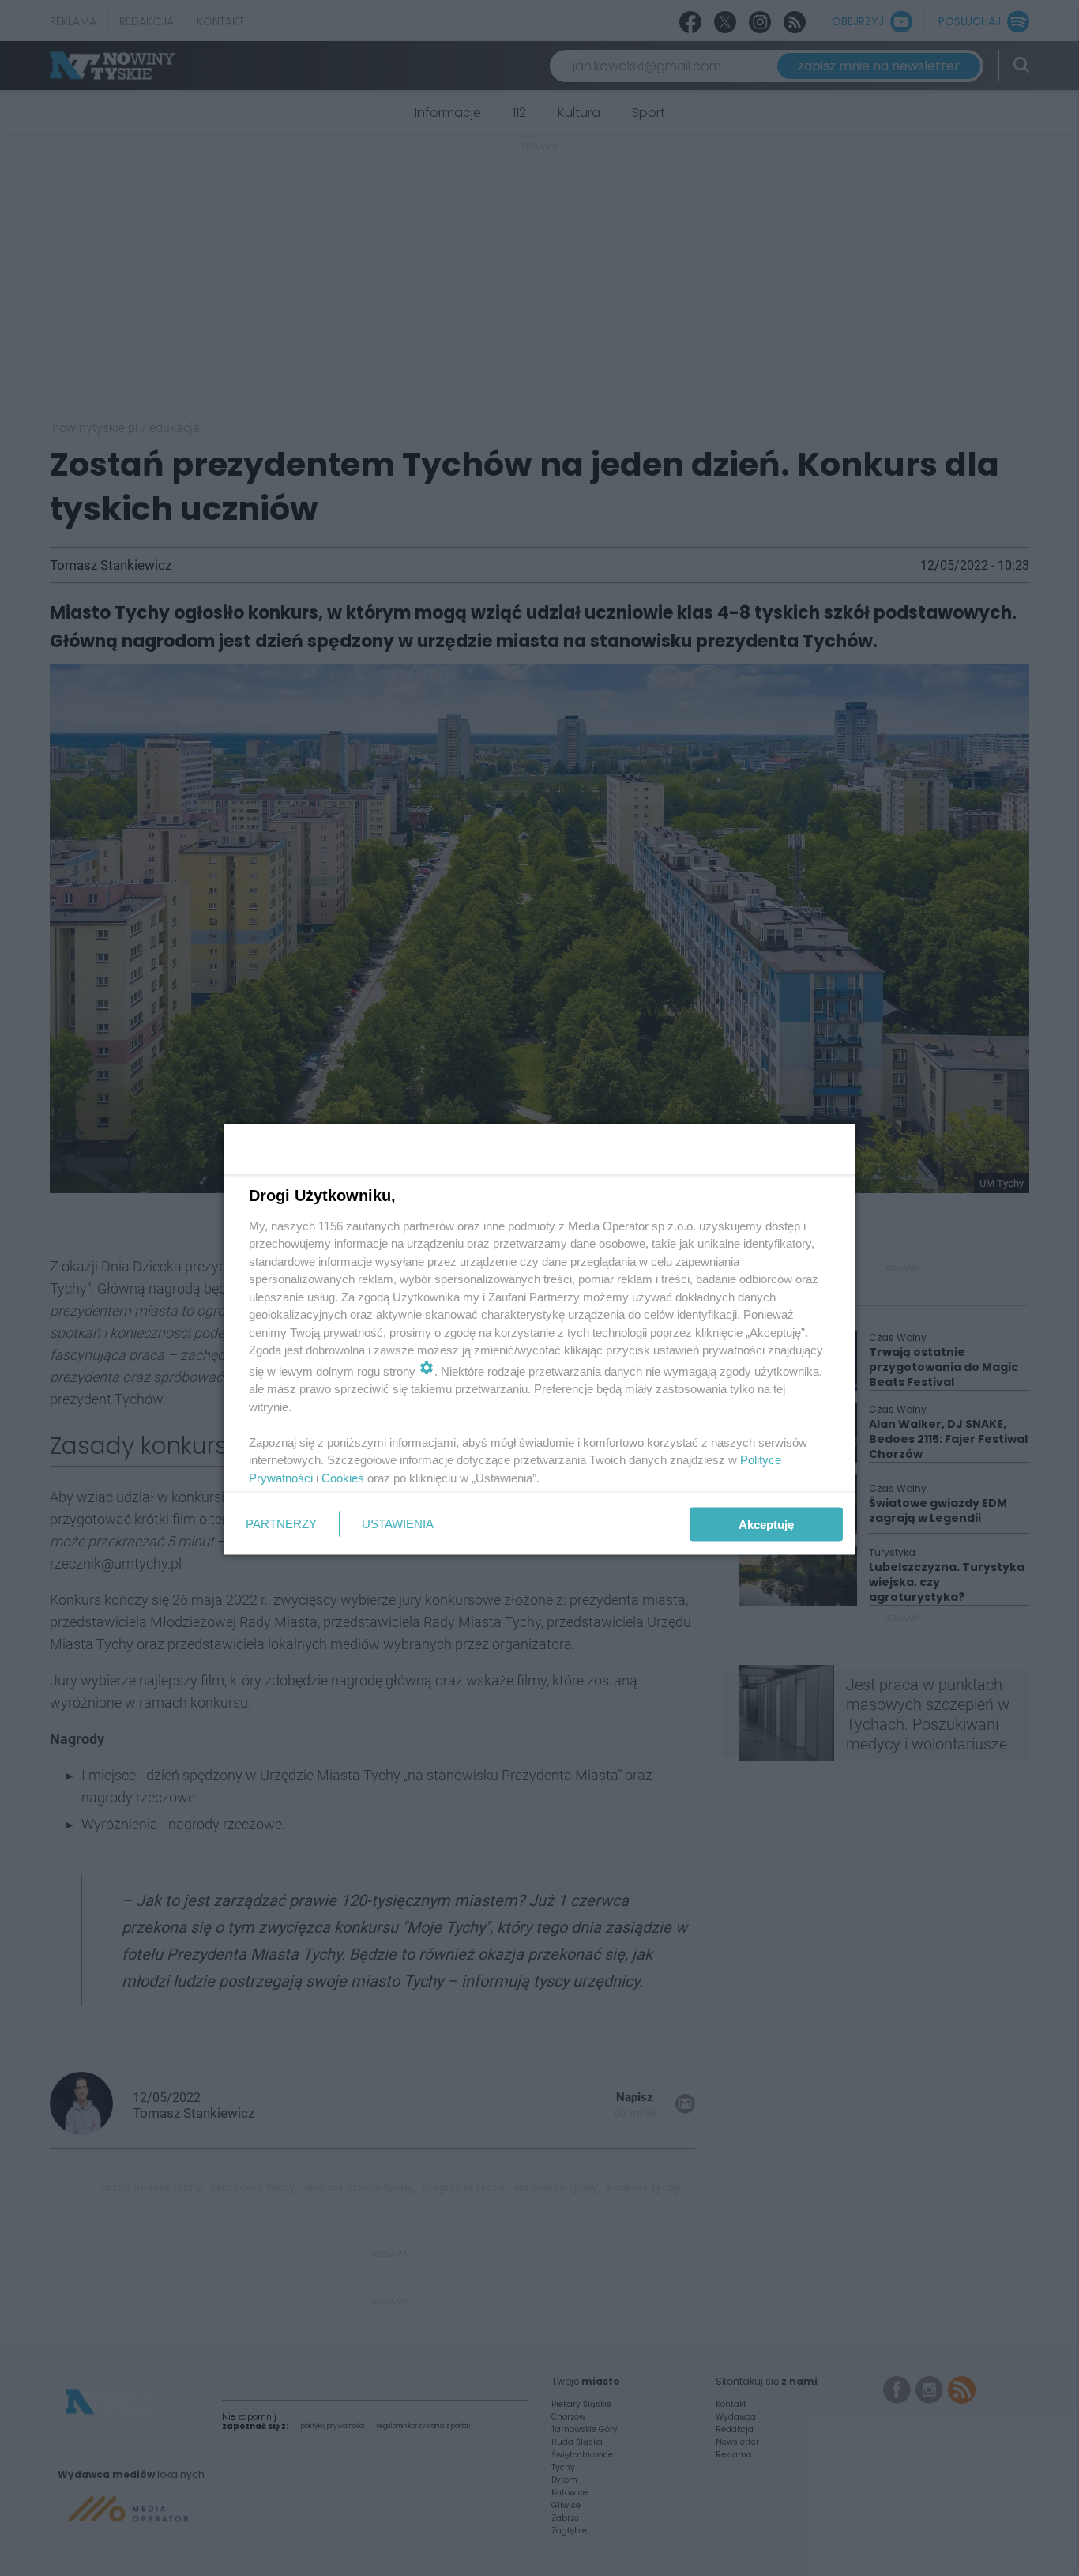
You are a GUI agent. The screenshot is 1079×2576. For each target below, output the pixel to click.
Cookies (343, 1477)
